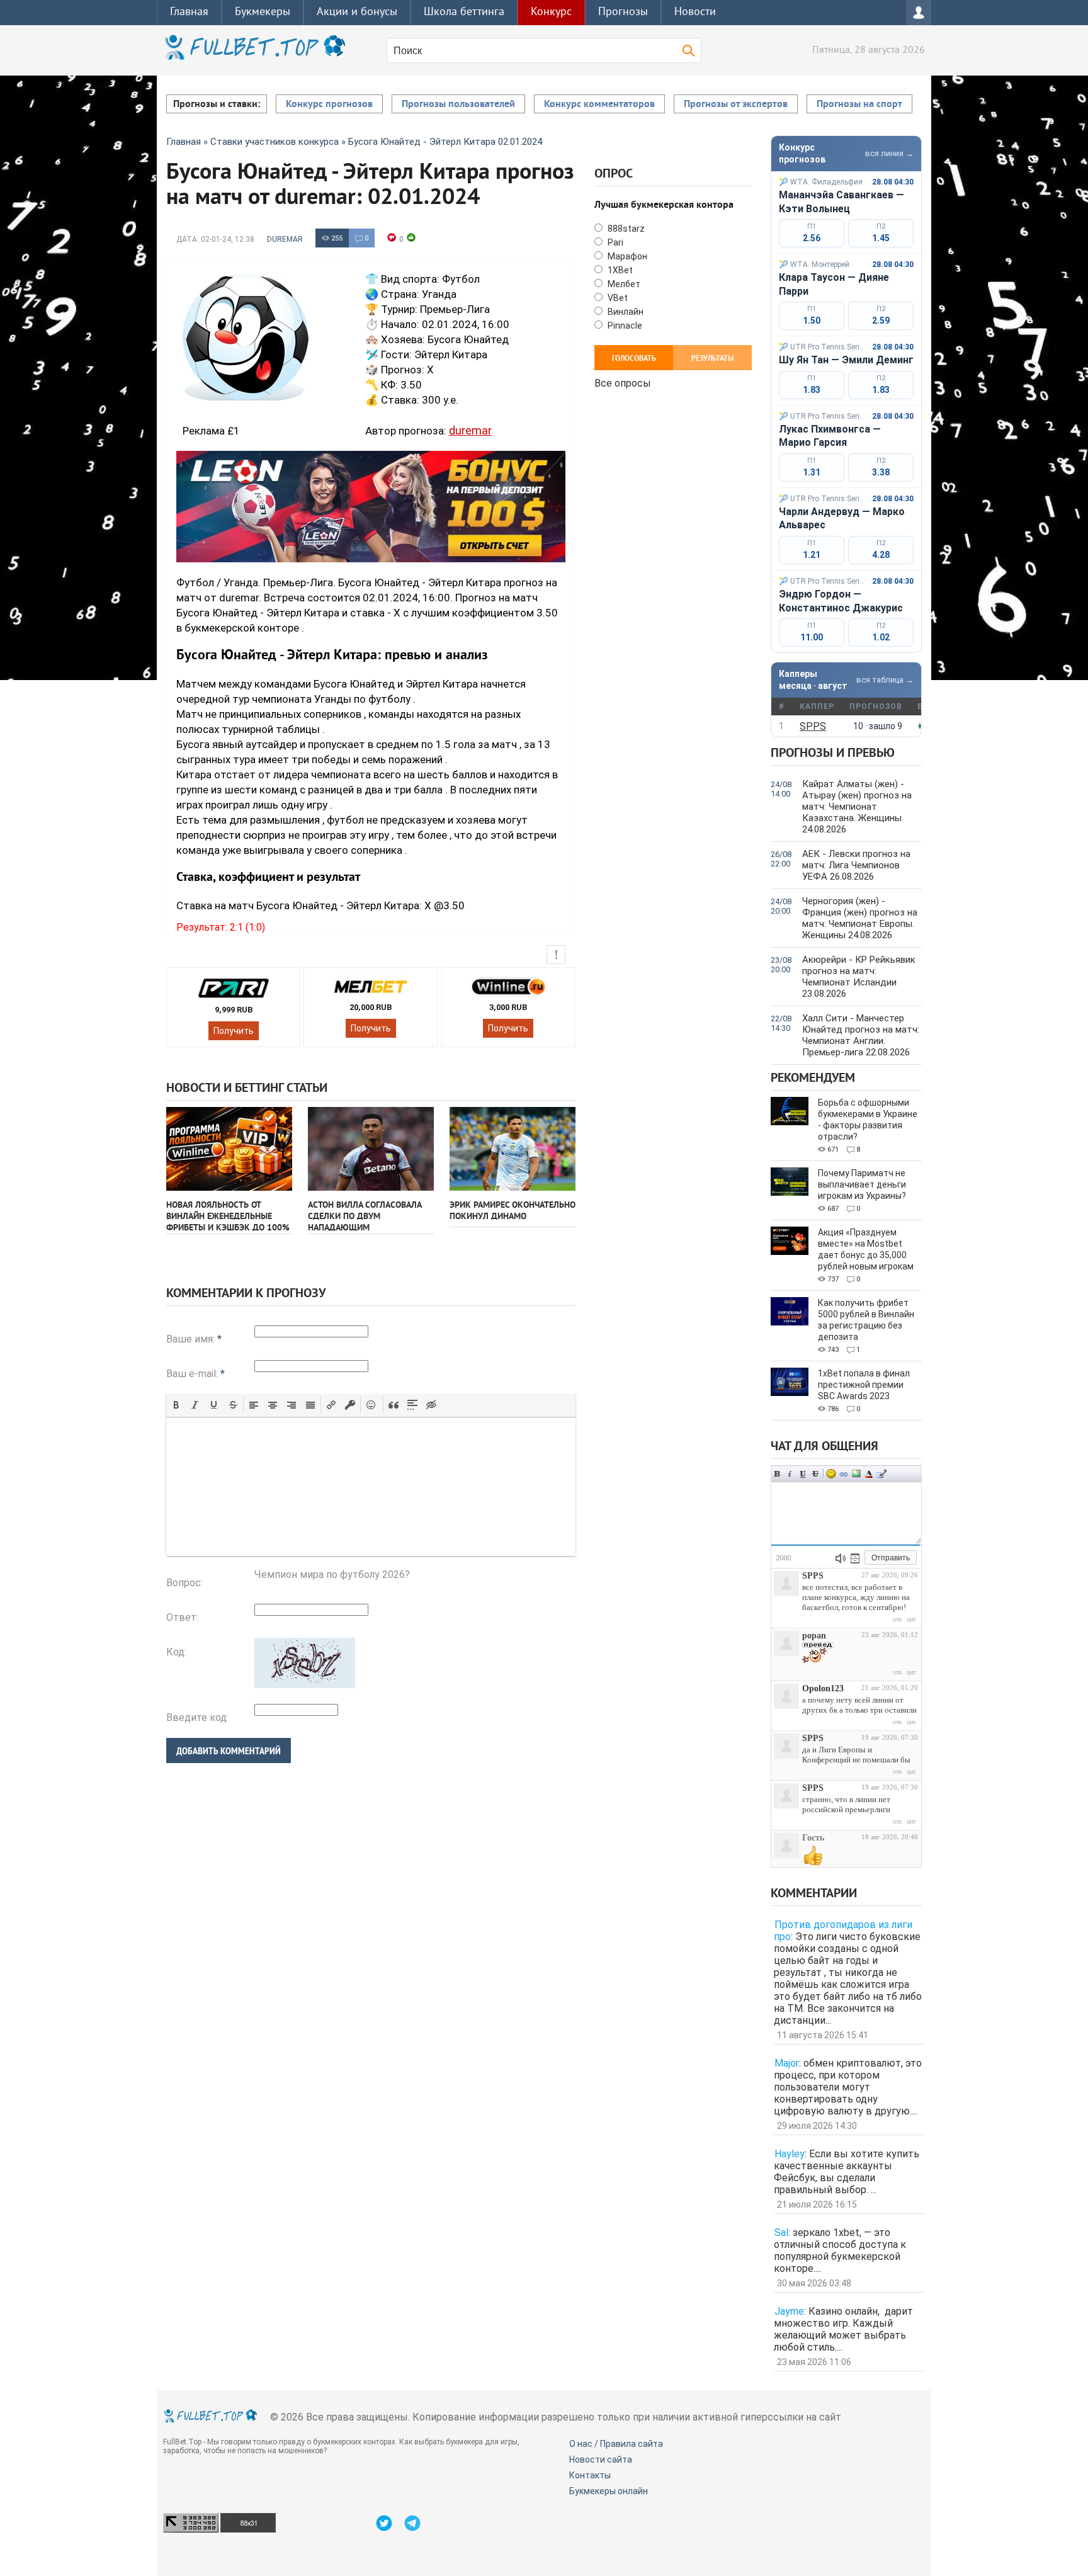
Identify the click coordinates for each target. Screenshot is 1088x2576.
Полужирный (778, 1474)
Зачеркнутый (815, 1474)
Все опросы (623, 382)
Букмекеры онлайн (609, 2491)
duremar (285, 239)
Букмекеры (263, 12)
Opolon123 (823, 1688)
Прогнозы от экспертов (736, 105)
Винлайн (625, 312)
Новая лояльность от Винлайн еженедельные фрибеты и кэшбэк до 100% (228, 1217)
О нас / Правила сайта (616, 2444)
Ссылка (844, 1474)
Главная (189, 12)
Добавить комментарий (229, 1751)
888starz (625, 229)
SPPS (813, 726)
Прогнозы (623, 12)
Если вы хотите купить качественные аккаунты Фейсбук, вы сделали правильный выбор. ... (847, 2172)
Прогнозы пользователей (458, 105)
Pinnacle (624, 326)
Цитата (881, 1474)
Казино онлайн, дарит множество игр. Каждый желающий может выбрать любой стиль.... (843, 2329)
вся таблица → (885, 680)
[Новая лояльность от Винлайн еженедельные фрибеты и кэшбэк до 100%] (229, 1149)
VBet (617, 298)
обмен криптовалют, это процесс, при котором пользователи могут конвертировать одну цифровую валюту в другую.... (848, 2087)
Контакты (590, 2475)
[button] (176, 1405)
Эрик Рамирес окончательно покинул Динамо (513, 1211)
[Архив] (855, 1558)
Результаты (713, 359)
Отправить (891, 1558)
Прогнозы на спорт (859, 105)
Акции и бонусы (357, 12)
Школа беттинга (464, 12)
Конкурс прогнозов (329, 105)
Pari (615, 242)
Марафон (626, 256)
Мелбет (623, 284)
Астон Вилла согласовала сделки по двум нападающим (365, 1217)
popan (814, 1636)
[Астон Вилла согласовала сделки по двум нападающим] (371, 1149)
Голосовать (634, 359)
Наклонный (790, 1474)
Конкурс (551, 12)
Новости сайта (601, 2460)
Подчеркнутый (803, 1474)
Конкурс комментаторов (599, 105)
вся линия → (889, 153)
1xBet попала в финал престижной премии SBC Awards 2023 (864, 1385)
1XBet (619, 270)
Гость (813, 1838)
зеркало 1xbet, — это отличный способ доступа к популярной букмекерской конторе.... (840, 2250)
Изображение (856, 1474)
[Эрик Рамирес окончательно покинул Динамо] (513, 1149)
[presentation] (176, 1405)
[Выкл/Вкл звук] (841, 1558)
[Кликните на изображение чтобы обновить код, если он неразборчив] (305, 1685)
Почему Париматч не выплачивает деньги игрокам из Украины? (862, 1184)
